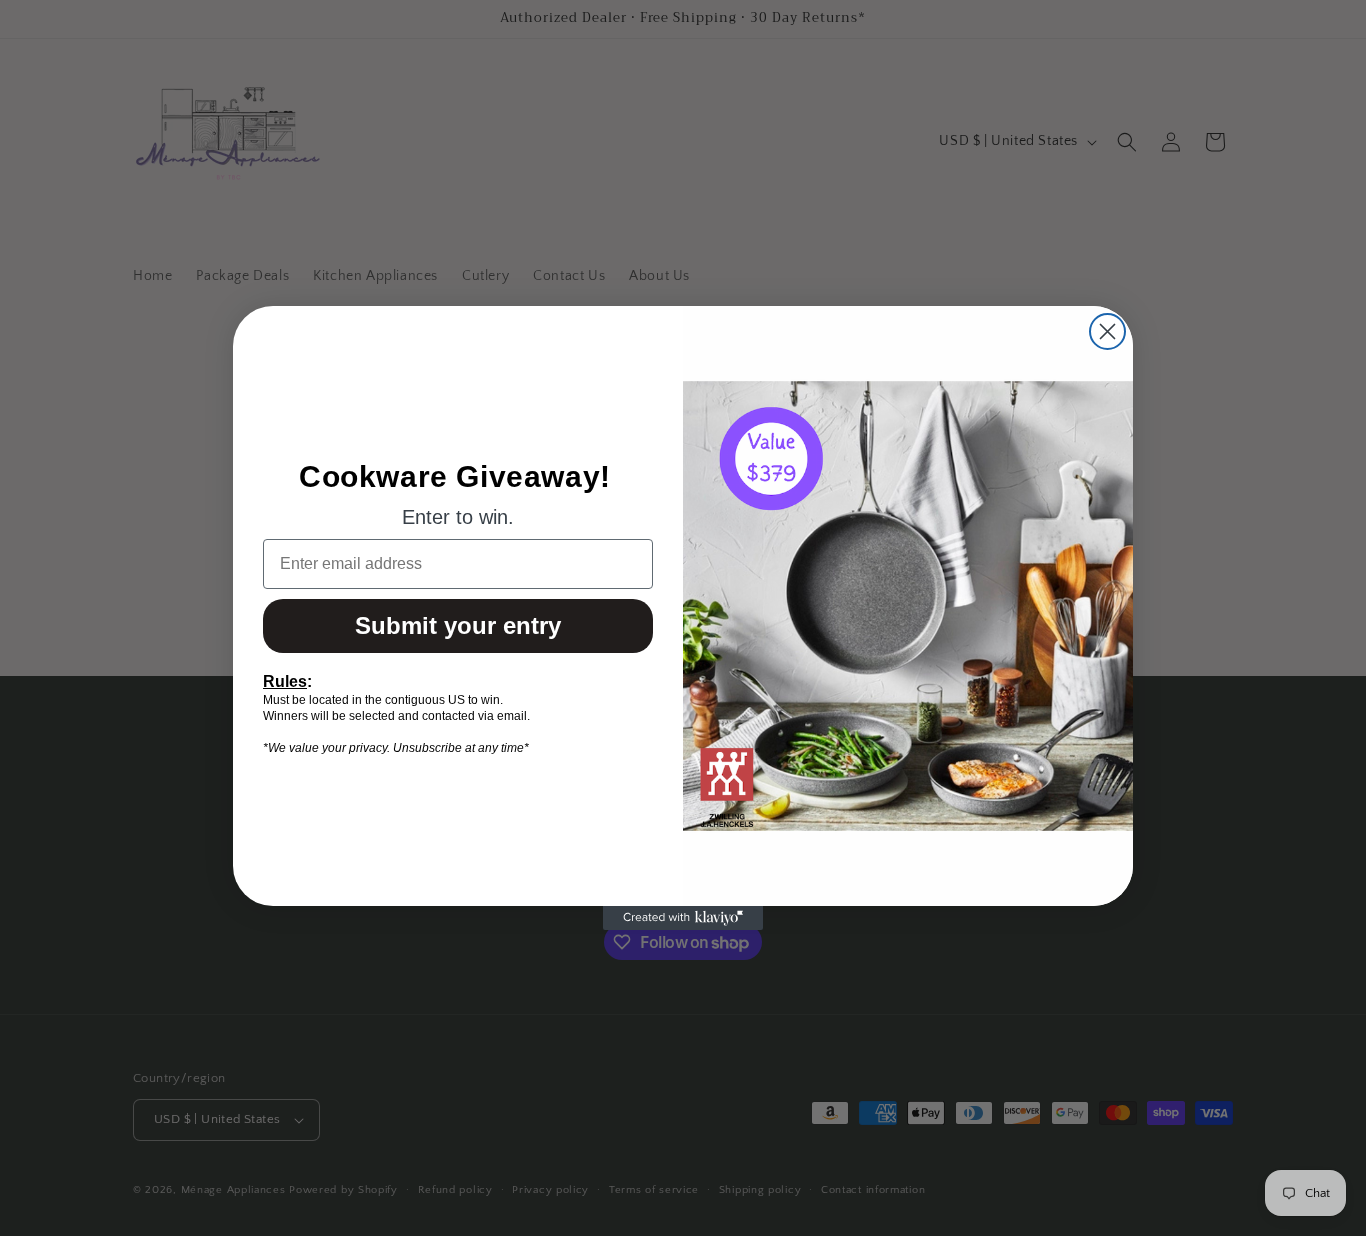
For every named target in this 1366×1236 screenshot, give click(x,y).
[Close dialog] (1107, 331)
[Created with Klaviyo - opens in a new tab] (683, 918)
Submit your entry (458, 625)
